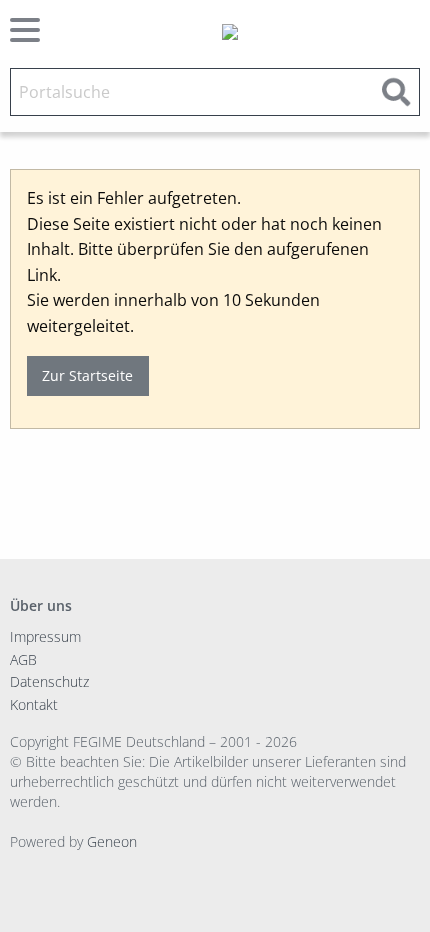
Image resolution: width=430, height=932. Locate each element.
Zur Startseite (87, 375)
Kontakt (34, 704)
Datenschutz (49, 681)
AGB (23, 659)
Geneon (112, 841)
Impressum (45, 636)
